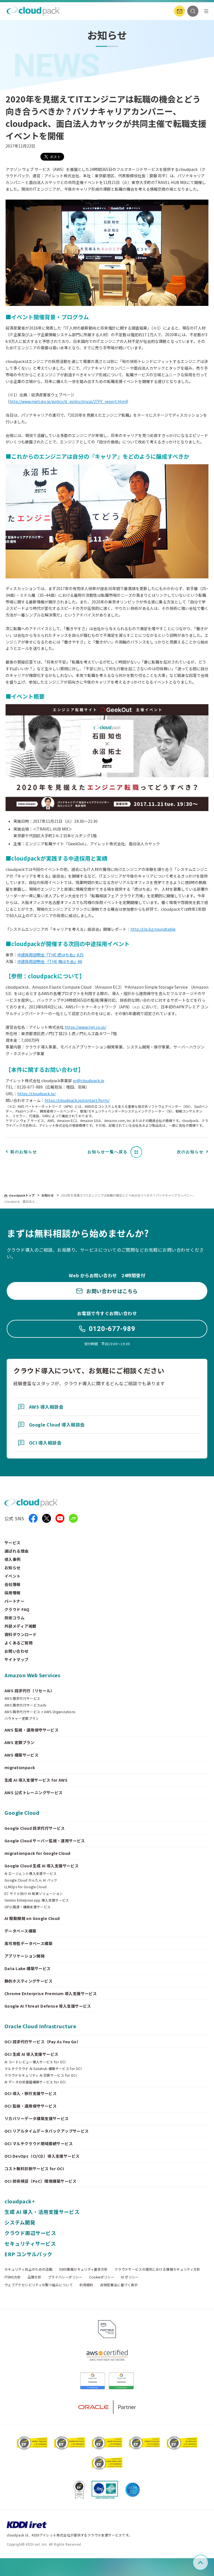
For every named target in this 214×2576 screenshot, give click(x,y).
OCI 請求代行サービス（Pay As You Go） (42, 2042)
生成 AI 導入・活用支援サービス (42, 2212)
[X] (47, 1518)
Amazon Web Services (32, 1675)
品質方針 (34, 2277)
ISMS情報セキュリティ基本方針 (83, 2269)
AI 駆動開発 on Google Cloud (32, 1918)
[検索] (193, 11)
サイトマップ (17, 1659)
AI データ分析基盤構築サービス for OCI (35, 2082)
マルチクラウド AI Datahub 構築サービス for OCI (43, 2069)
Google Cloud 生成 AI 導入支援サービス (42, 1866)
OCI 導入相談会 (45, 1443)
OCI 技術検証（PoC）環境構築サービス (41, 2181)
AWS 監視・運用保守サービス (31, 1730)
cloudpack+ (20, 2201)
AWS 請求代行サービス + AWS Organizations (40, 1712)
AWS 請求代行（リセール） (30, 1691)
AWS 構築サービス (21, 1755)
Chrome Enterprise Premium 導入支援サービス (51, 1993)
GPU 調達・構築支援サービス (27, 1907)
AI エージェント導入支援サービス (31, 1873)
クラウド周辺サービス (30, 2233)
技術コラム (14, 1618)
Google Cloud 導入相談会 (57, 1425)
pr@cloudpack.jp (88, 1081)
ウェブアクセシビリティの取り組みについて (39, 2285)
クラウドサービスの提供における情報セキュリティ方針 (157, 2269)
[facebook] (33, 1518)
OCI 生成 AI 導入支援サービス (31, 2054)
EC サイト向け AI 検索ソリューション (34, 1894)
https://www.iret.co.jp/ (85, 1027)
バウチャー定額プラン (22, 1718)
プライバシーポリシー (65, 2277)
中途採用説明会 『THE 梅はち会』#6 (50, 961)
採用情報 (13, 1593)
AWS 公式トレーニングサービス (34, 1792)
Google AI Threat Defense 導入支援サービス (48, 2006)
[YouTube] (60, 1518)
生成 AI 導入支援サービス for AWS (36, 1780)
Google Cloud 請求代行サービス (35, 1828)
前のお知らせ (24, 1152)
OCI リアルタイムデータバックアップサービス (47, 2131)
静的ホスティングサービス (28, 1981)
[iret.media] (73, 1518)
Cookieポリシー (102, 2277)
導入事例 (13, 1559)
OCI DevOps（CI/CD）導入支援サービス (42, 2156)
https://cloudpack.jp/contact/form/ (77, 1100)
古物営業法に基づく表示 (119, 2285)
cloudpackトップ (22, 1195)
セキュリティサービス (30, 2243)
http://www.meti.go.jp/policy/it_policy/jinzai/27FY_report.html (68, 401)
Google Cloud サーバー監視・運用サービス (45, 1841)
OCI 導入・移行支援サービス (31, 2093)
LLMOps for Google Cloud (25, 1887)
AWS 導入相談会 (46, 1407)
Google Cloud (22, 1813)
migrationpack (20, 1767)
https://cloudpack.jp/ (37, 1094)
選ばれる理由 (17, 1551)
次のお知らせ (190, 1152)
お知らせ (48, 1195)
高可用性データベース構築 (28, 1943)
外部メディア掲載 (20, 1626)
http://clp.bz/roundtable (153, 929)
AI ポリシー (130, 2277)
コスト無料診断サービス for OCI (34, 2169)
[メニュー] (206, 11)
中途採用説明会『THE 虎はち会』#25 (50, 955)
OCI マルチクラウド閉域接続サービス (39, 2143)
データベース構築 (20, 1931)
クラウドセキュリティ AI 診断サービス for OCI (41, 2075)
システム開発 (20, 2222)
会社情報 (13, 1584)
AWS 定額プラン (20, 1742)
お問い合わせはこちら (112, 1291)
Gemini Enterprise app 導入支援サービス (37, 1900)
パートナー (14, 1601)
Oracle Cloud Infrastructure (40, 2026)
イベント (13, 1576)
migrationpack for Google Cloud (37, 1853)
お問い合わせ (17, 1651)
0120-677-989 (112, 1329)
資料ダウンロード (20, 1634)
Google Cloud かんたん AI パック (31, 1880)
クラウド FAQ (17, 1609)
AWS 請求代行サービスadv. (26, 1705)
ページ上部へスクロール (207, 2563)
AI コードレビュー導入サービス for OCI (35, 2062)
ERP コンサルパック (28, 2254)
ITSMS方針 (13, 2277)
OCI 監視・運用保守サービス (31, 2106)
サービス (13, 1543)
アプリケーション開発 (25, 1956)
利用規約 (86, 2285)
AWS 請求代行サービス (22, 1698)
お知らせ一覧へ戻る (108, 1152)
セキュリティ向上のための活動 (28, 2269)
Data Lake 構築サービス (28, 1968)
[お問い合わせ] (179, 11)
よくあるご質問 (19, 1643)
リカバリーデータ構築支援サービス (37, 2118)
